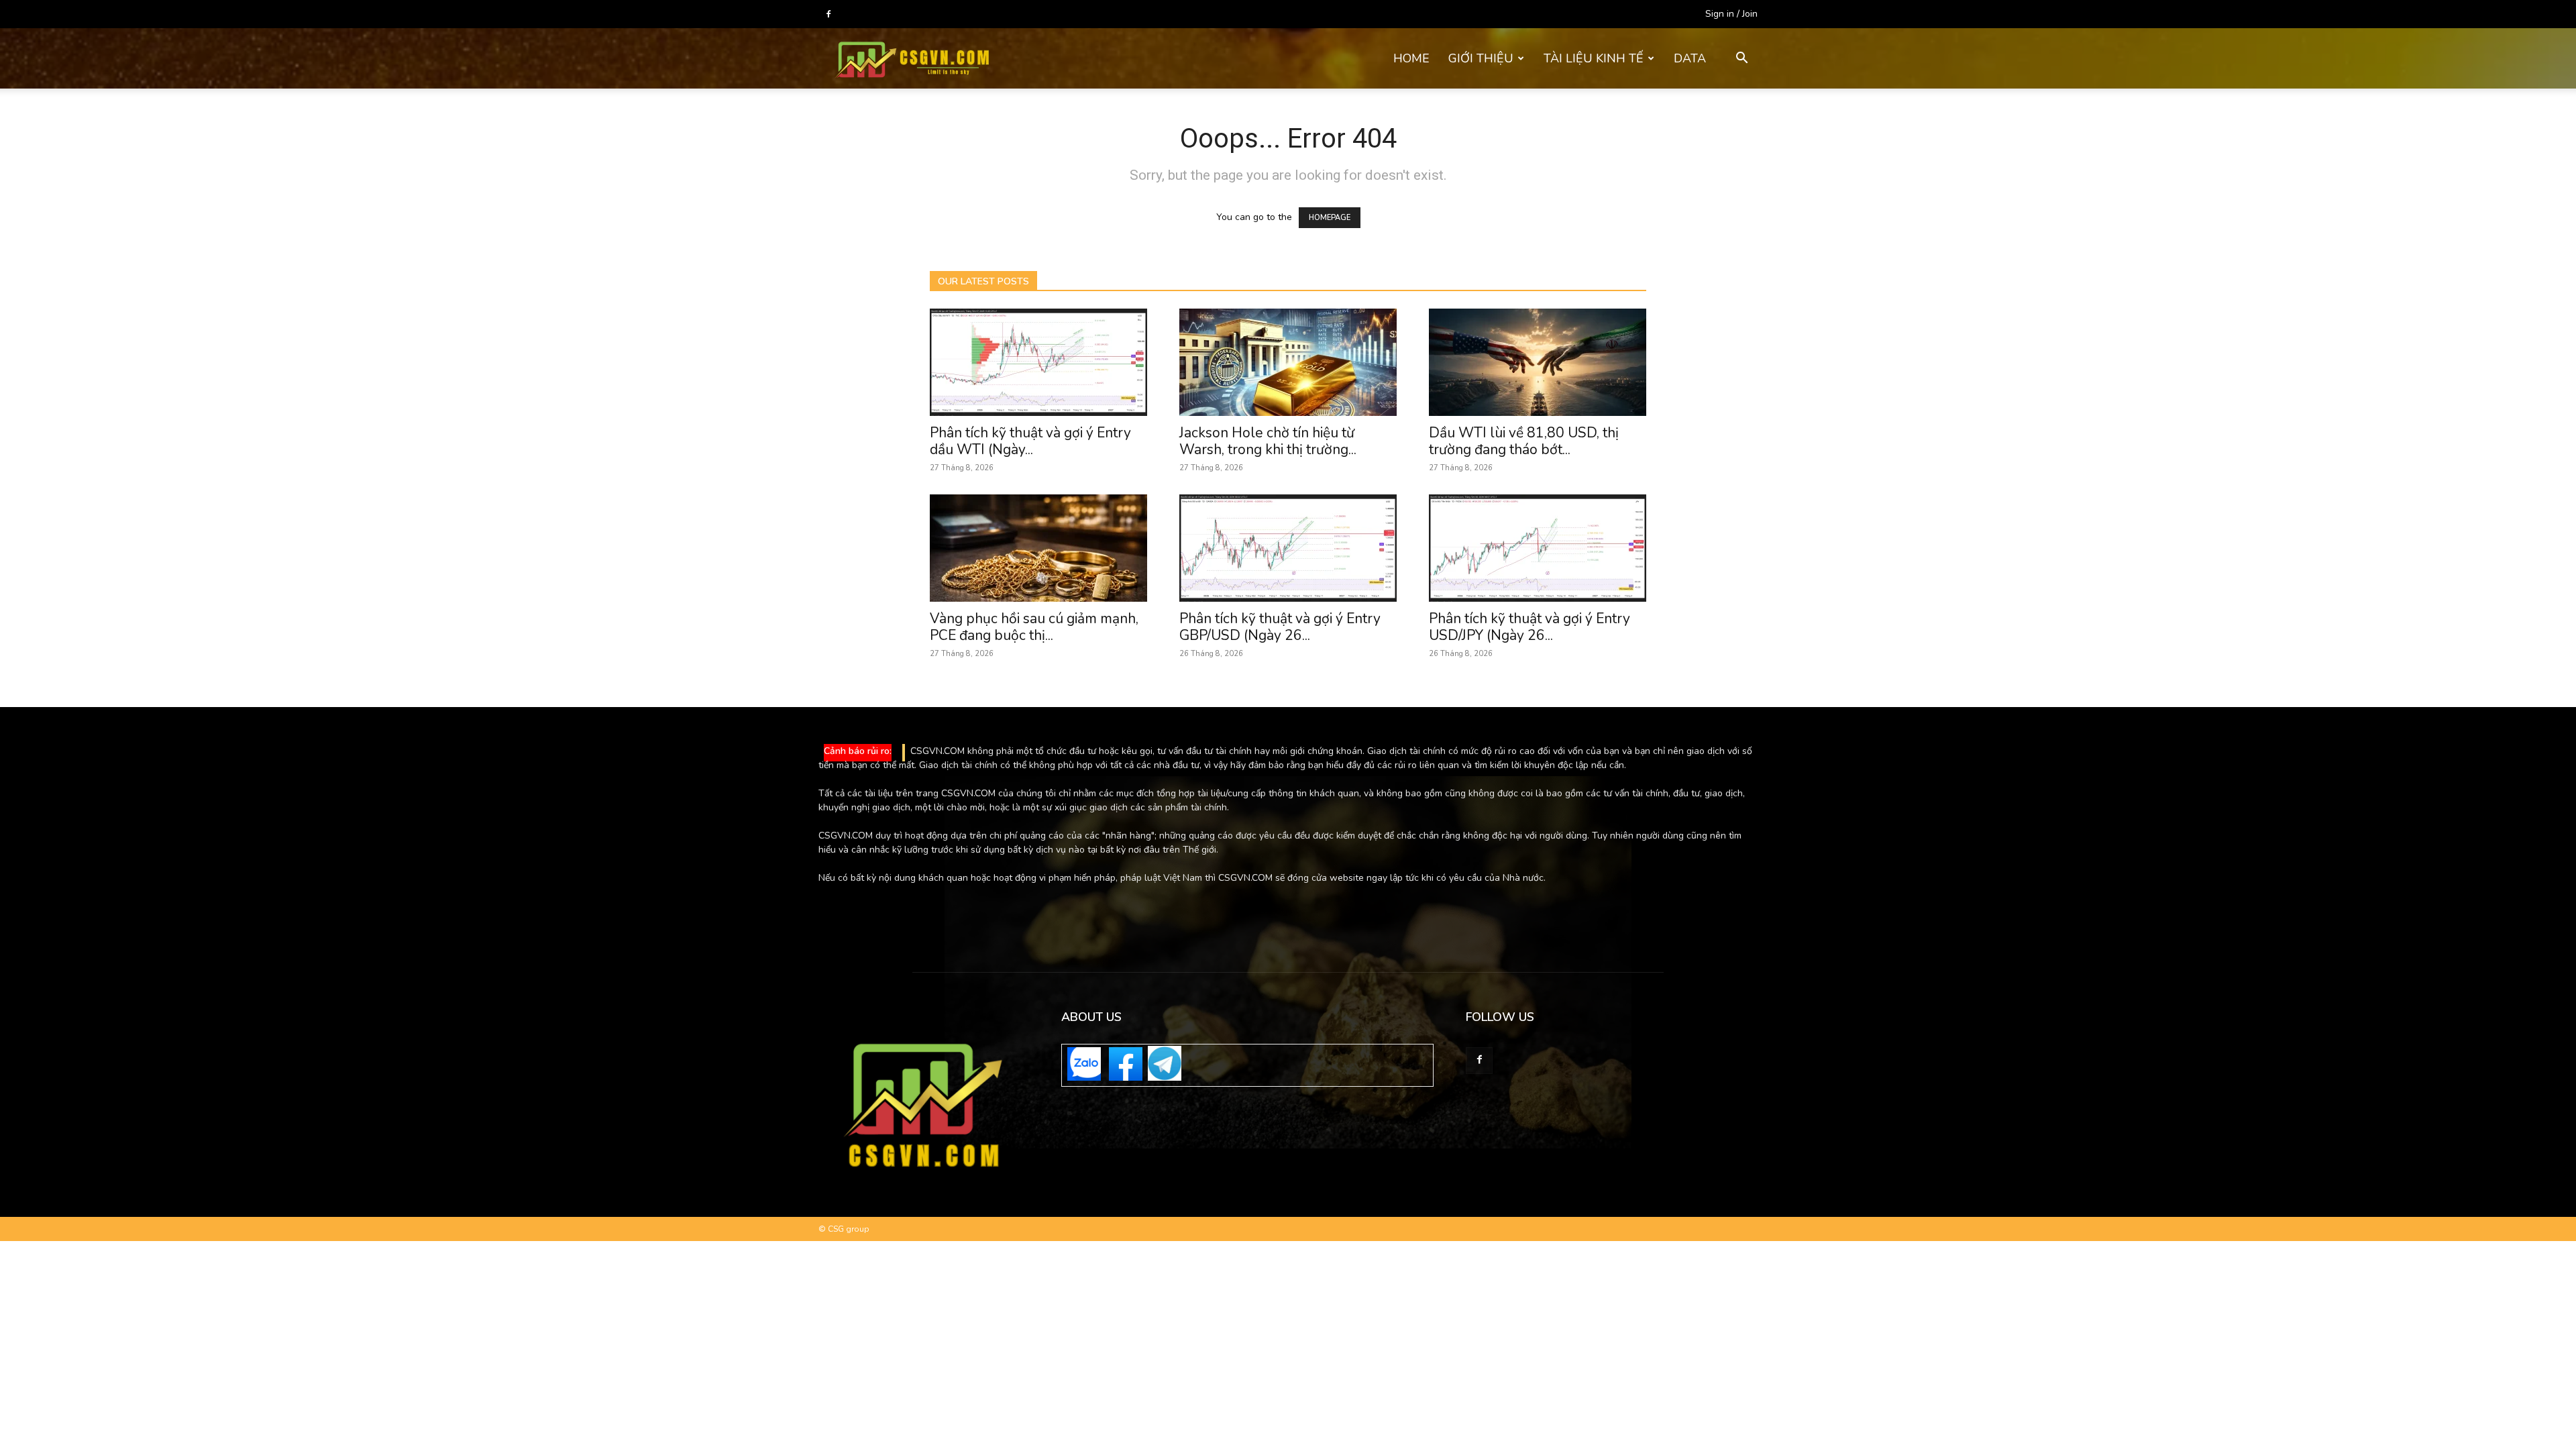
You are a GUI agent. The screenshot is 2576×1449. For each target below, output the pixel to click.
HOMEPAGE (1330, 218)
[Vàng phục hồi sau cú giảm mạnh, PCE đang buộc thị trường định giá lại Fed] (1038, 548)
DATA (1690, 58)
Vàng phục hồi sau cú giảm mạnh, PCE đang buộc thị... (1034, 627)
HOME (1411, 58)
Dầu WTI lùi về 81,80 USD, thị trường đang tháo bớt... (1524, 441)
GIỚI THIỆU (1481, 58)
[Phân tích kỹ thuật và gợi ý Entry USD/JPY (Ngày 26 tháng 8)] (1538, 548)
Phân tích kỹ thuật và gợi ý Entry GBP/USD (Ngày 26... (1280, 627)
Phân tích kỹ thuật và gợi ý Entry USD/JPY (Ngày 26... (1529, 627)
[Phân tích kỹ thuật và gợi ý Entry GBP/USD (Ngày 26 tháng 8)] (1288, 548)
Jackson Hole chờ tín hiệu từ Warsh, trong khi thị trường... (1268, 441)
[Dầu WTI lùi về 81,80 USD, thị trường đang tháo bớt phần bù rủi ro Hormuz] (1538, 362)
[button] (1741, 59)
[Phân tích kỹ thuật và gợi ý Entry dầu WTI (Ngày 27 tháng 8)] (1038, 362)
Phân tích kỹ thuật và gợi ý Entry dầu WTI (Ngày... (1030, 441)
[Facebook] (828, 14)
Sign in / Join (1731, 14)
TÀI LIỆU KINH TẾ (1594, 58)
